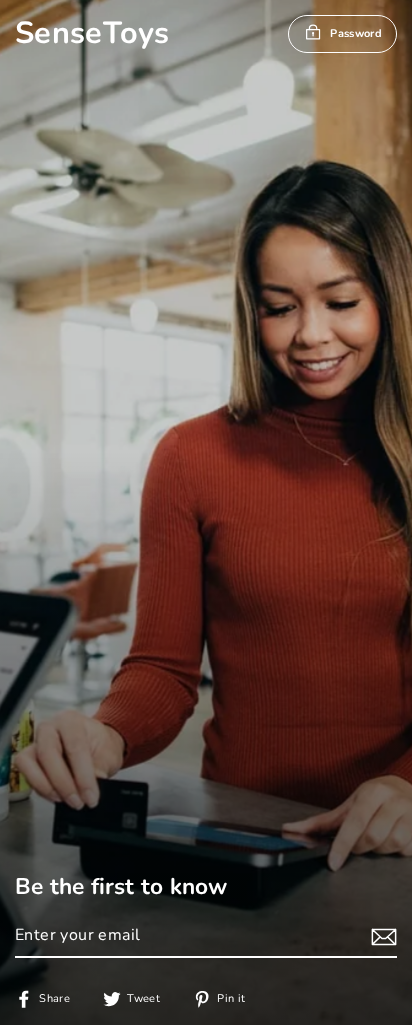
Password (356, 33)
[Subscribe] (381, 937)
